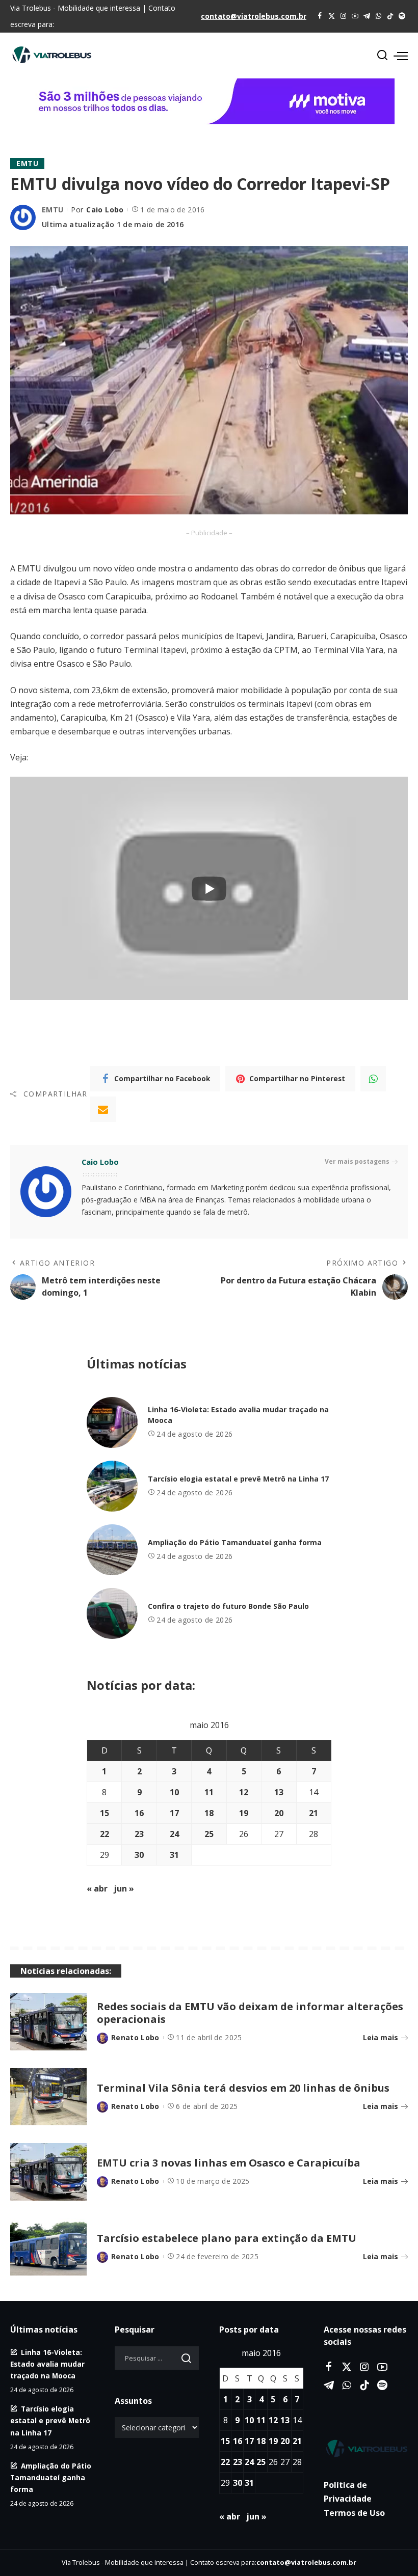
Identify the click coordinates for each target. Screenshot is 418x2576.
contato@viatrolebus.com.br (254, 16)
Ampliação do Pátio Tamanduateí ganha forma (235, 1542)
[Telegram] (367, 16)
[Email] (103, 1109)
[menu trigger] (401, 56)
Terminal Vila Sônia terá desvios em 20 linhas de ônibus (243, 2088)
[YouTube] (355, 16)
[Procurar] (382, 56)
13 (279, 1792)
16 (139, 1813)
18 (209, 1813)
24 (174, 1834)
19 (244, 1813)
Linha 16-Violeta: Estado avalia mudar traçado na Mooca (47, 2364)
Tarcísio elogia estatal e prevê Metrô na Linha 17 (238, 1479)
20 (279, 1813)
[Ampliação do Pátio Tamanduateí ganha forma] (112, 1550)
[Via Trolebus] (366, 2448)
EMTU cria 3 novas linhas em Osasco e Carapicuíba (229, 2163)
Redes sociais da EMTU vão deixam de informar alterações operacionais (250, 2013)
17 (174, 1813)
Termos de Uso (354, 2513)
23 (139, 1834)
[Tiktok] (390, 16)
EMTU (27, 163)
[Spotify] (402, 16)
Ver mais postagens (357, 1161)
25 (209, 1834)
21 (313, 1813)
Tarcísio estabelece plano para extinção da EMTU (227, 2238)
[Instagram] (343, 16)
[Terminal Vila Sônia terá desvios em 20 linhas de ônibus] (48, 2097)
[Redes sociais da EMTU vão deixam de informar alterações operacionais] (48, 2022)
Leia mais (381, 2037)
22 (104, 1834)
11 (209, 1792)
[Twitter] (332, 16)
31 (174, 1855)
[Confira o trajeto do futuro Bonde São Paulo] (112, 1613)
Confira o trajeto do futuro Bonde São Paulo (228, 1606)
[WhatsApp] (378, 16)
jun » (124, 1888)
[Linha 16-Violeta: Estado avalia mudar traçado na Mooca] (112, 1422)
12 (244, 1792)
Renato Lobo (135, 2037)
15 (104, 1813)
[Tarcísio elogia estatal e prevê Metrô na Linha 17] (112, 1486)
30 (139, 1855)
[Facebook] (320, 16)
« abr (97, 1888)
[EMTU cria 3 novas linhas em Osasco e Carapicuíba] (48, 2172)
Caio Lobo (105, 210)
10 (174, 1792)
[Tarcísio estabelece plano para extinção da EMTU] (48, 2247)
